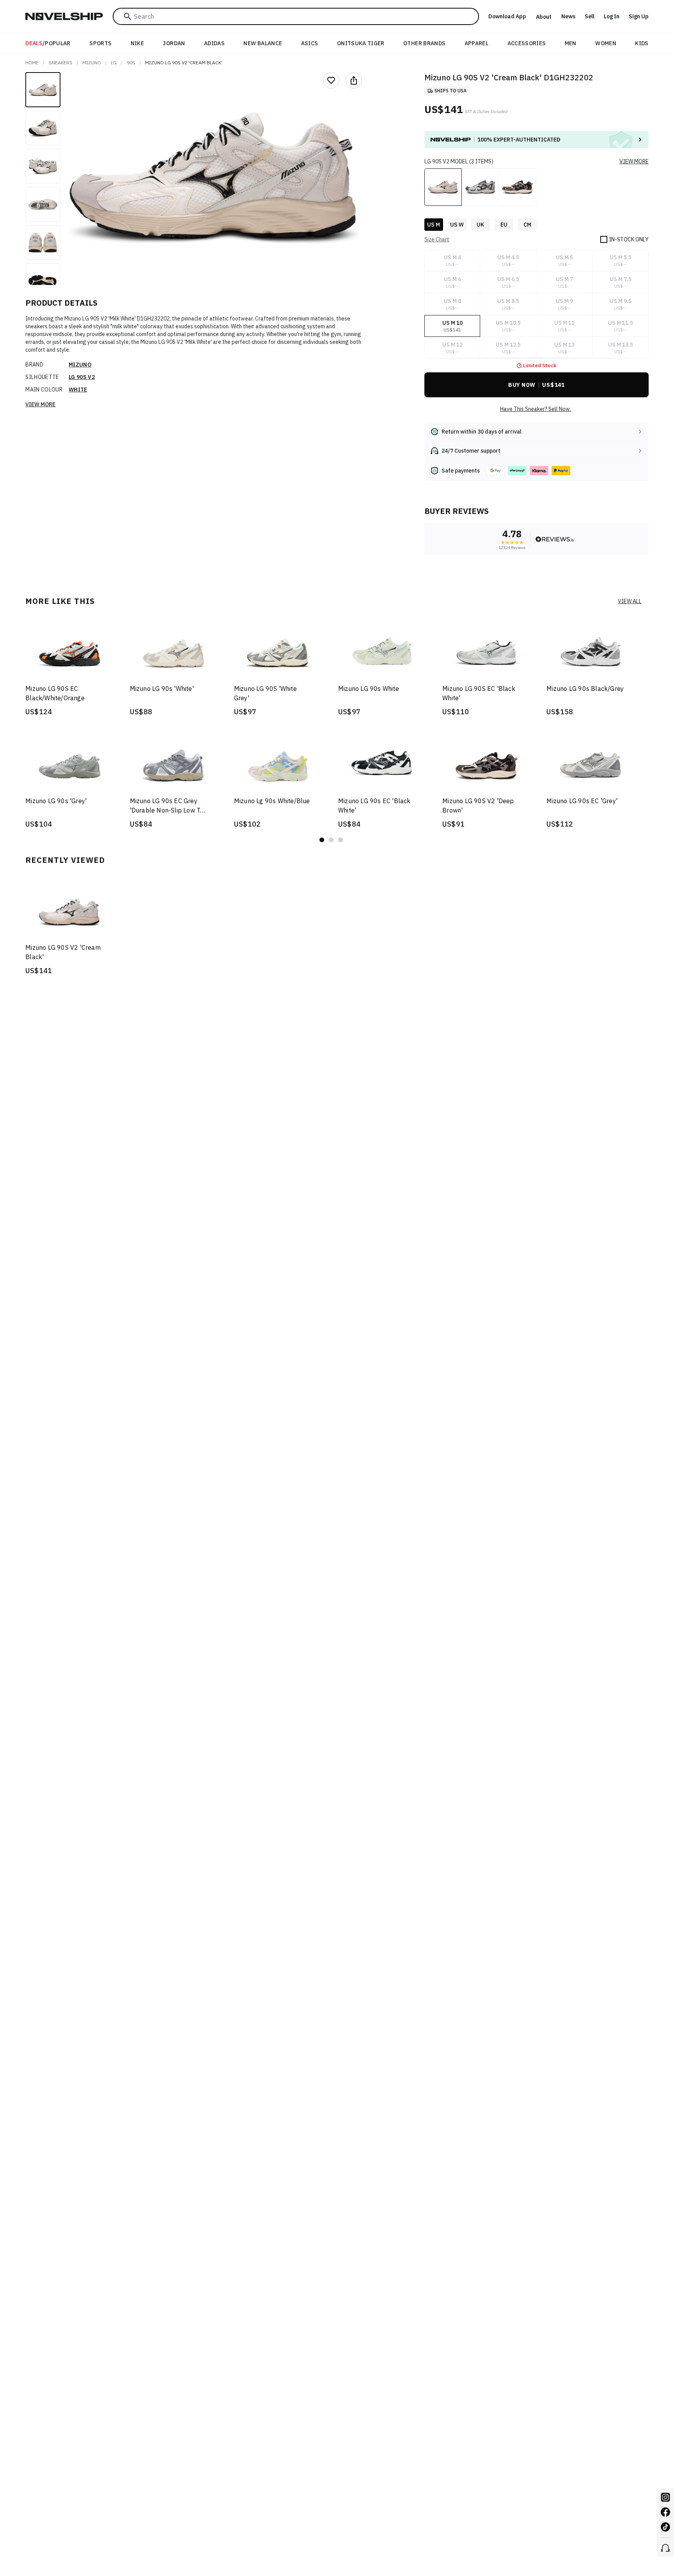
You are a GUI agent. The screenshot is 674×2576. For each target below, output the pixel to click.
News (568, 16)
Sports (100, 43)
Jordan (174, 43)
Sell (590, 16)
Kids (642, 43)
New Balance (263, 43)
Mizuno (92, 63)
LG (114, 63)
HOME (32, 63)
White (78, 389)
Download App (507, 16)
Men (571, 43)
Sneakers (61, 63)
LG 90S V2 (82, 377)
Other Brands (424, 43)
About (544, 17)
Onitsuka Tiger (361, 43)
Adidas (214, 43)
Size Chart (437, 239)
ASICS (310, 43)
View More (40, 404)
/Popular (48, 43)
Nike (137, 43)
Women (606, 43)
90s (131, 63)
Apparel (476, 43)
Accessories (527, 43)
